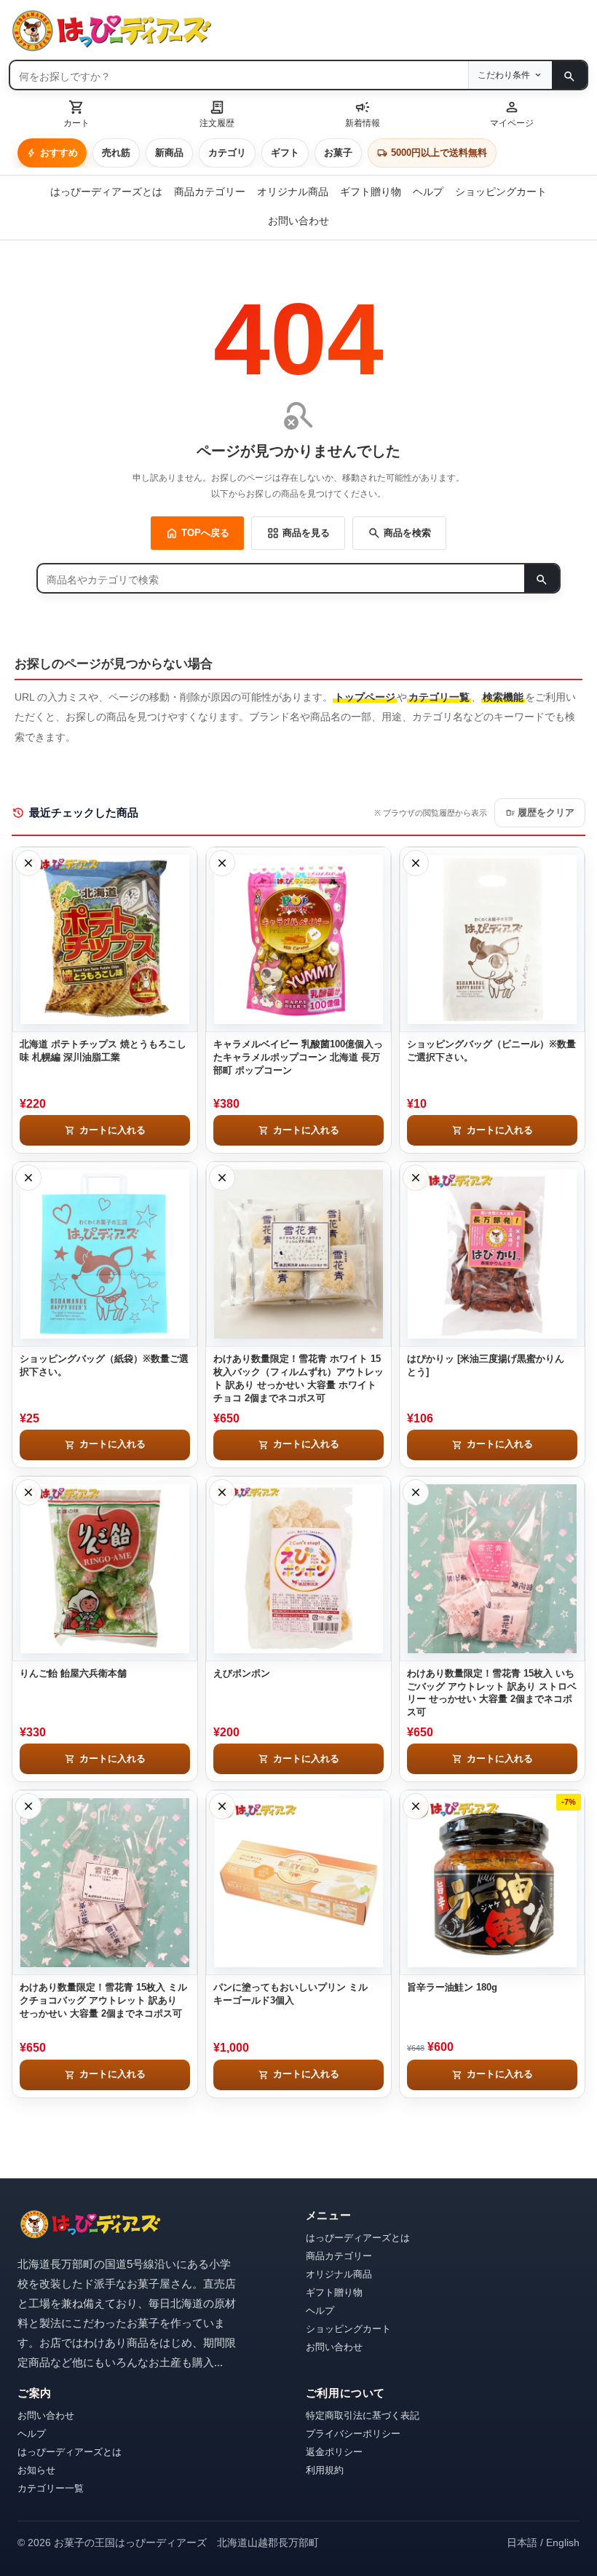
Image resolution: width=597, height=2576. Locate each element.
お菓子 (338, 153)
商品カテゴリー (210, 192)
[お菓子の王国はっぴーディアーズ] (298, 31)
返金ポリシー (334, 2452)
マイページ (512, 113)
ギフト (285, 153)
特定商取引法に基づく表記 (363, 2415)
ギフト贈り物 (371, 192)
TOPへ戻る (197, 533)
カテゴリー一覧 (51, 2488)
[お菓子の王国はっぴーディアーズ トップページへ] (90, 2225)
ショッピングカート (501, 192)
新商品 (169, 153)
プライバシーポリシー (353, 2434)
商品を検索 (399, 533)
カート (76, 113)
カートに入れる (105, 1130)
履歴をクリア (540, 813)
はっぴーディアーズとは (106, 192)
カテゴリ (227, 153)
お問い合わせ (298, 221)
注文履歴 (217, 113)
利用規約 (325, 2470)
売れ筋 (116, 153)
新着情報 (363, 113)
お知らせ (36, 2470)
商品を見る (298, 533)
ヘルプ (428, 192)
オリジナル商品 (293, 192)
